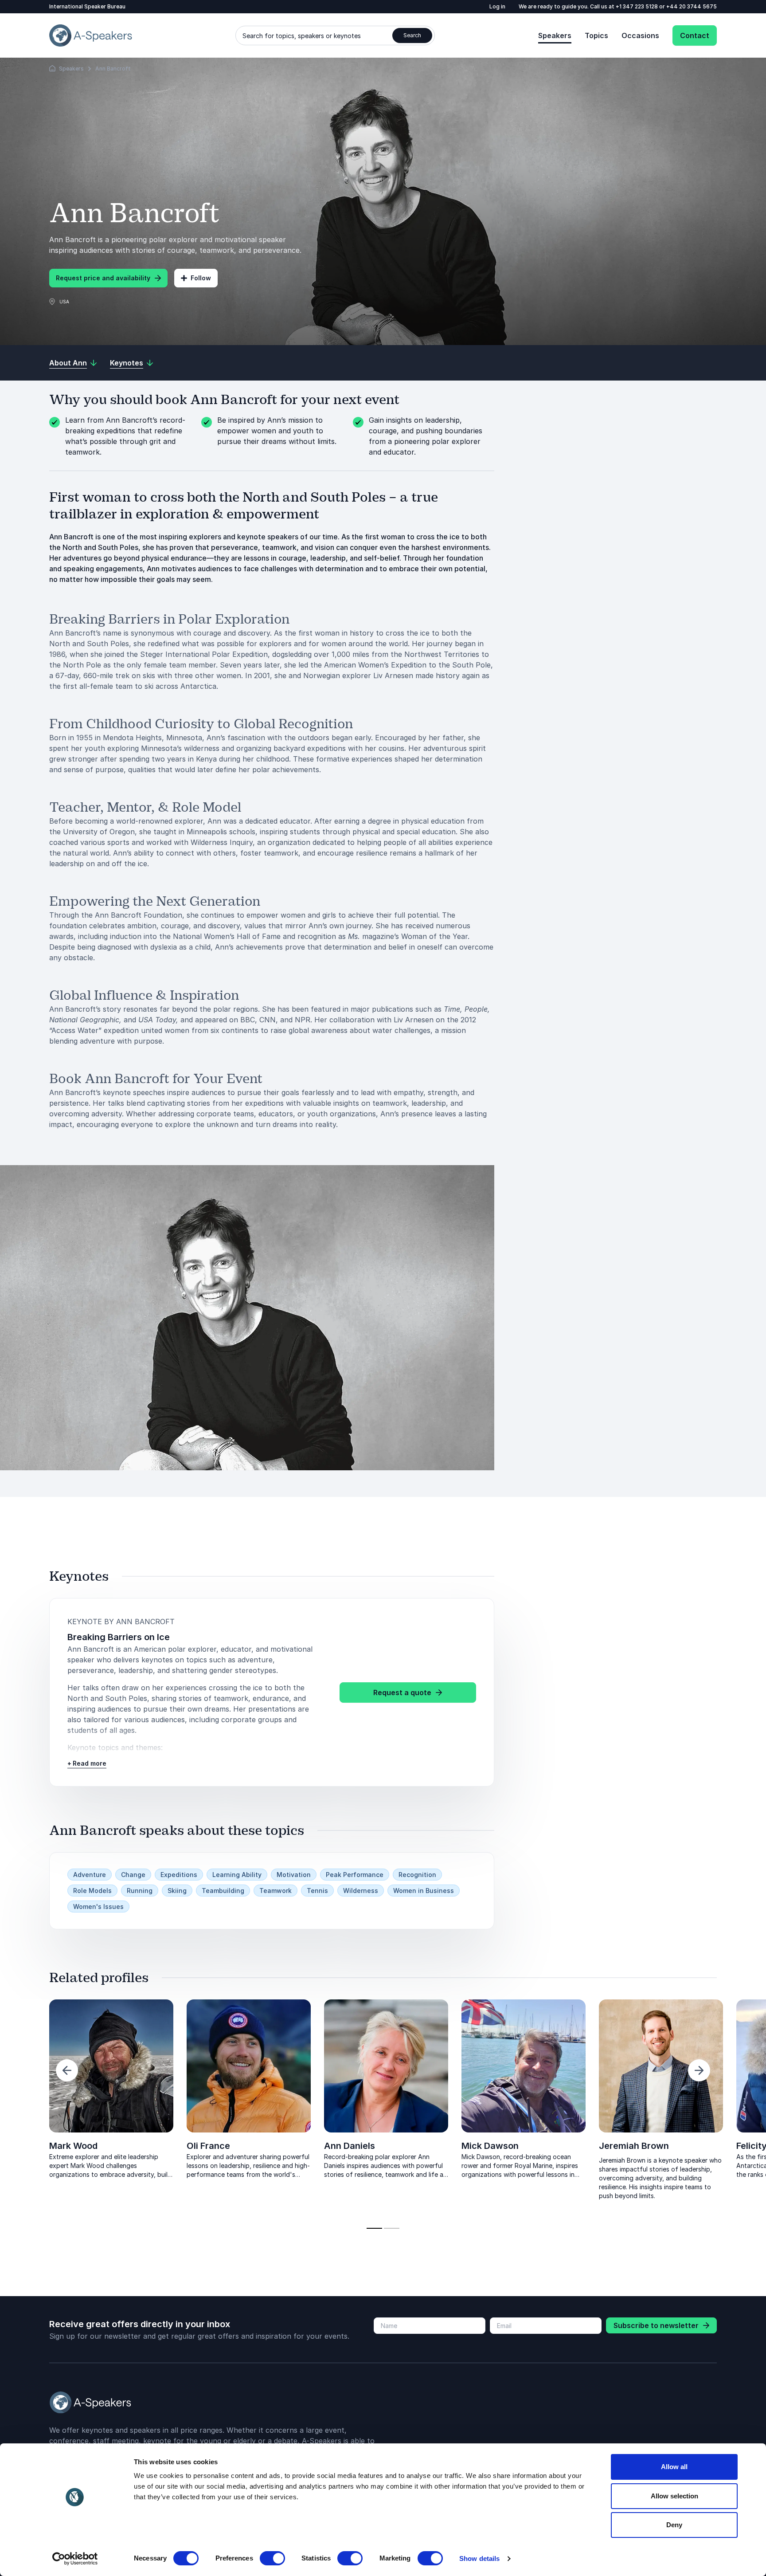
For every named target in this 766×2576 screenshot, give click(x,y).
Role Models (92, 1891)
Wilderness (361, 1891)
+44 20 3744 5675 (692, 6)
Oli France (208, 2146)
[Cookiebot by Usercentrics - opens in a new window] (75, 2559)
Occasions (640, 35)
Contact (695, 35)
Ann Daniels (350, 2146)
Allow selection (674, 2496)
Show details (479, 2558)
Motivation (294, 1875)
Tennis (317, 1891)
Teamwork (276, 1891)
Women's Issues (98, 1906)
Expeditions (179, 1875)
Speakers (555, 35)
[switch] (272, 2558)
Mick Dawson (490, 2146)
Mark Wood (73, 2146)
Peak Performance (355, 1875)
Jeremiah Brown (634, 2146)
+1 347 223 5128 (637, 6)
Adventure (90, 1875)
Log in (497, 6)
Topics (596, 35)
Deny (674, 2525)
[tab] (374, 2228)
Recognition (417, 1875)
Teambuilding (223, 1891)
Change (133, 1875)
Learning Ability (237, 1875)
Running (140, 1891)
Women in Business (424, 1891)
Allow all (674, 2467)
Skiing (177, 1891)
